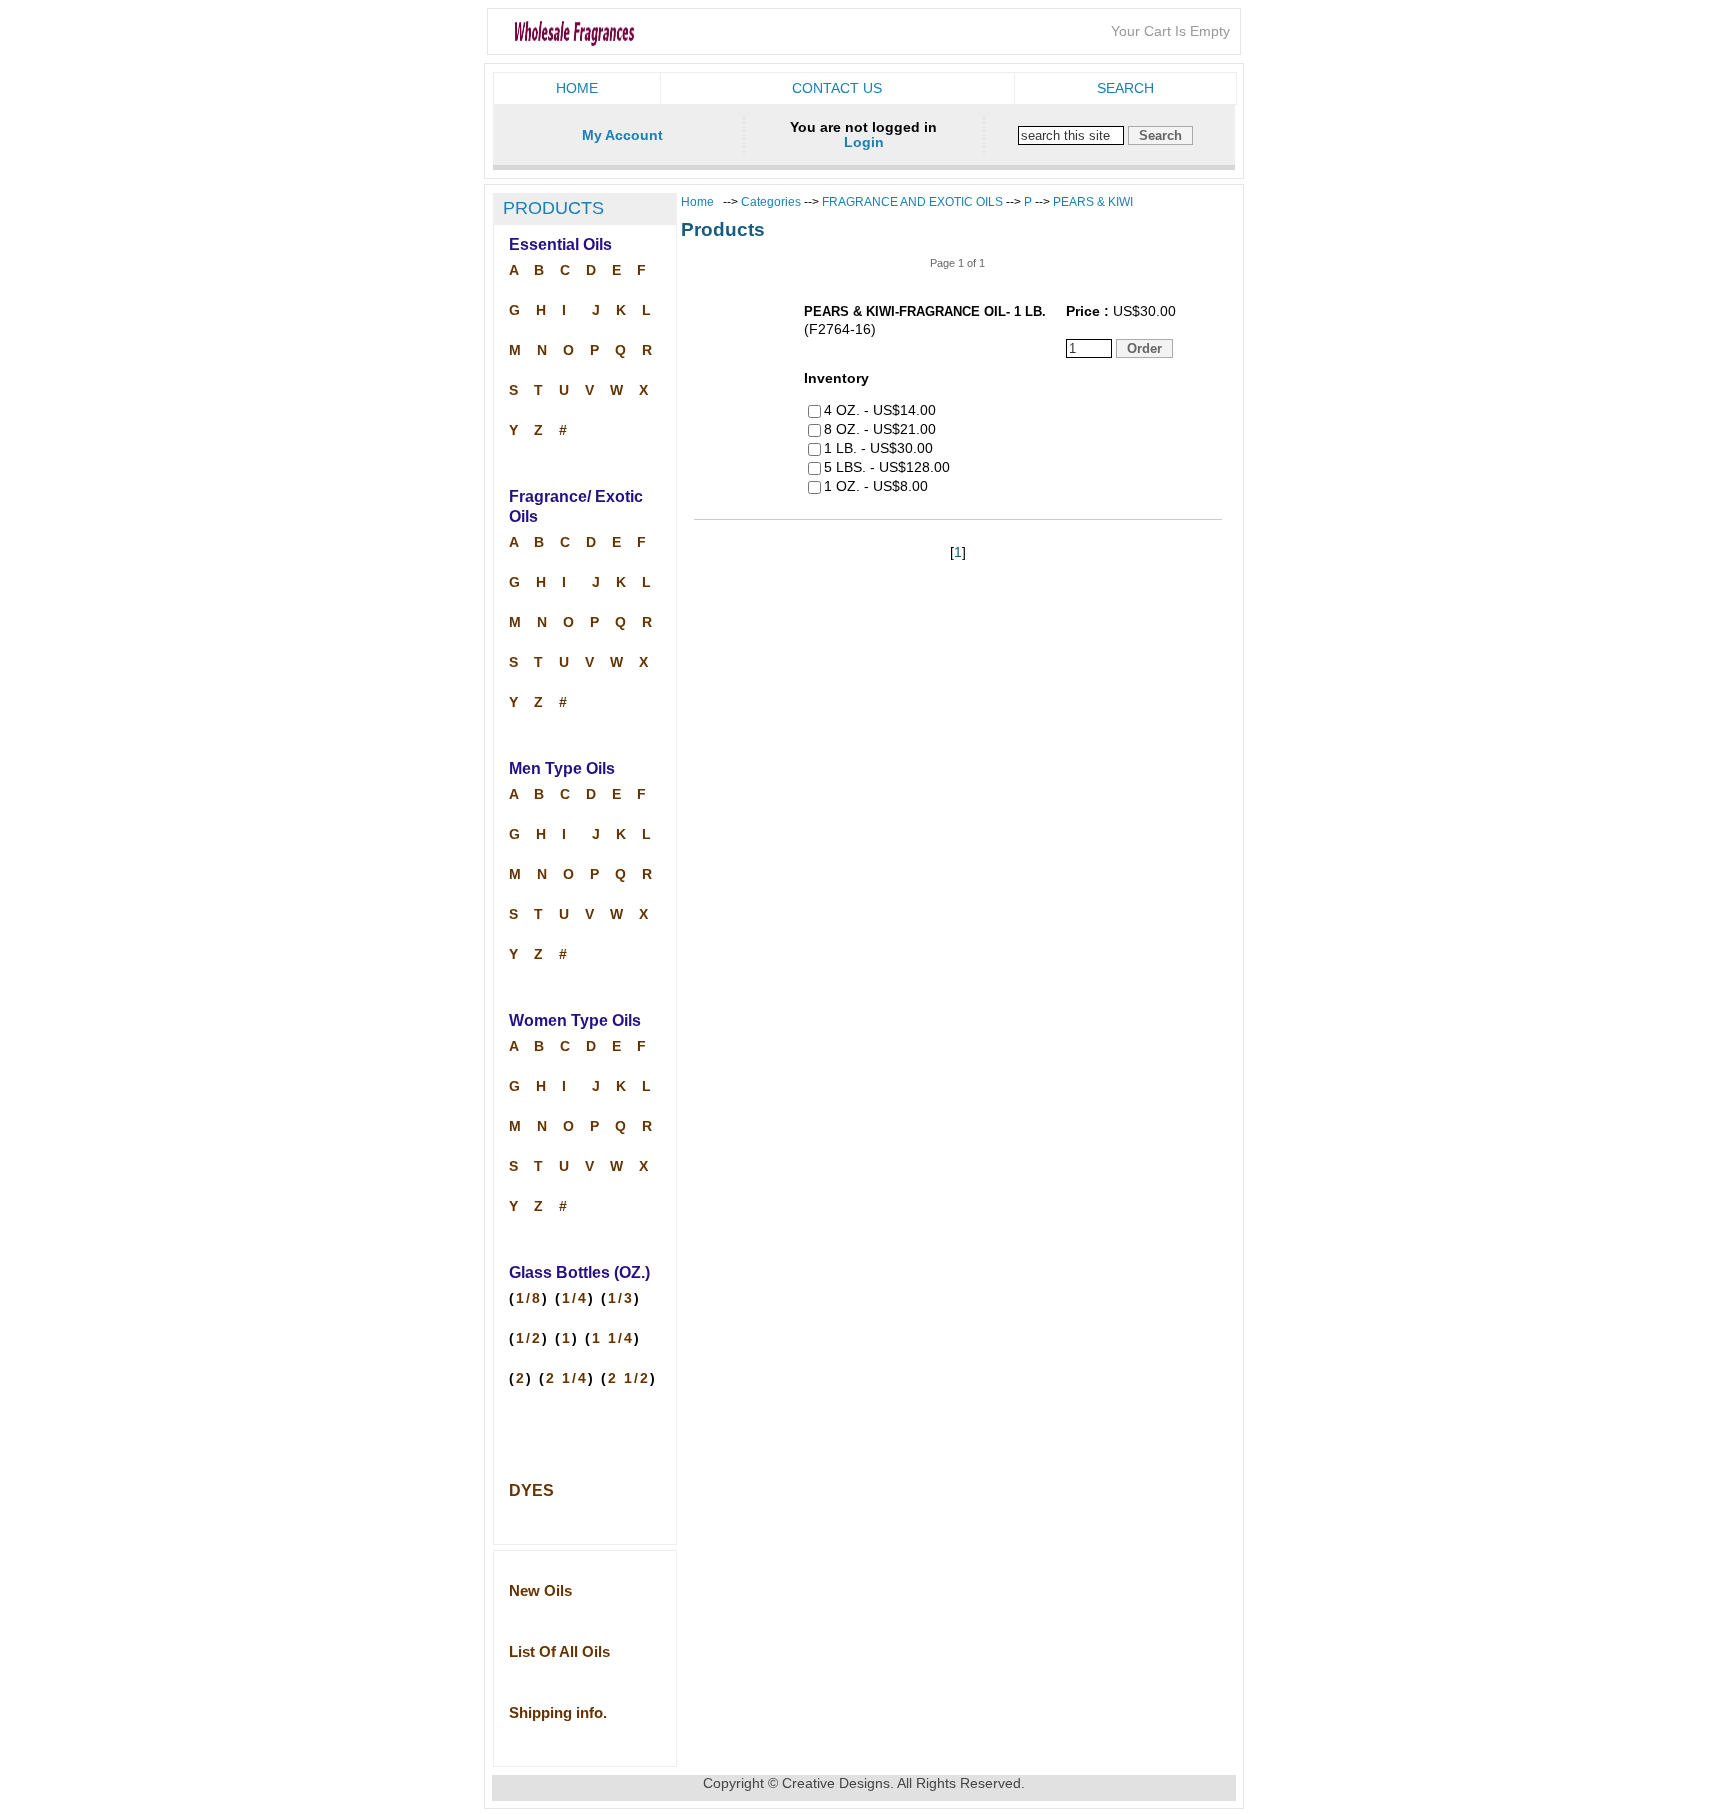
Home (577, 88)
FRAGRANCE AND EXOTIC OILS (912, 202)
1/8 (529, 1298)
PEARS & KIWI (1093, 202)
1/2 (529, 1338)
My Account (622, 135)
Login (864, 142)
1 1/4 (613, 1338)
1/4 (575, 1298)
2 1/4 (567, 1378)
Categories (772, 202)
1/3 (621, 1298)
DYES (531, 1490)
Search (1125, 88)
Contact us (837, 88)
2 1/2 (629, 1378)
